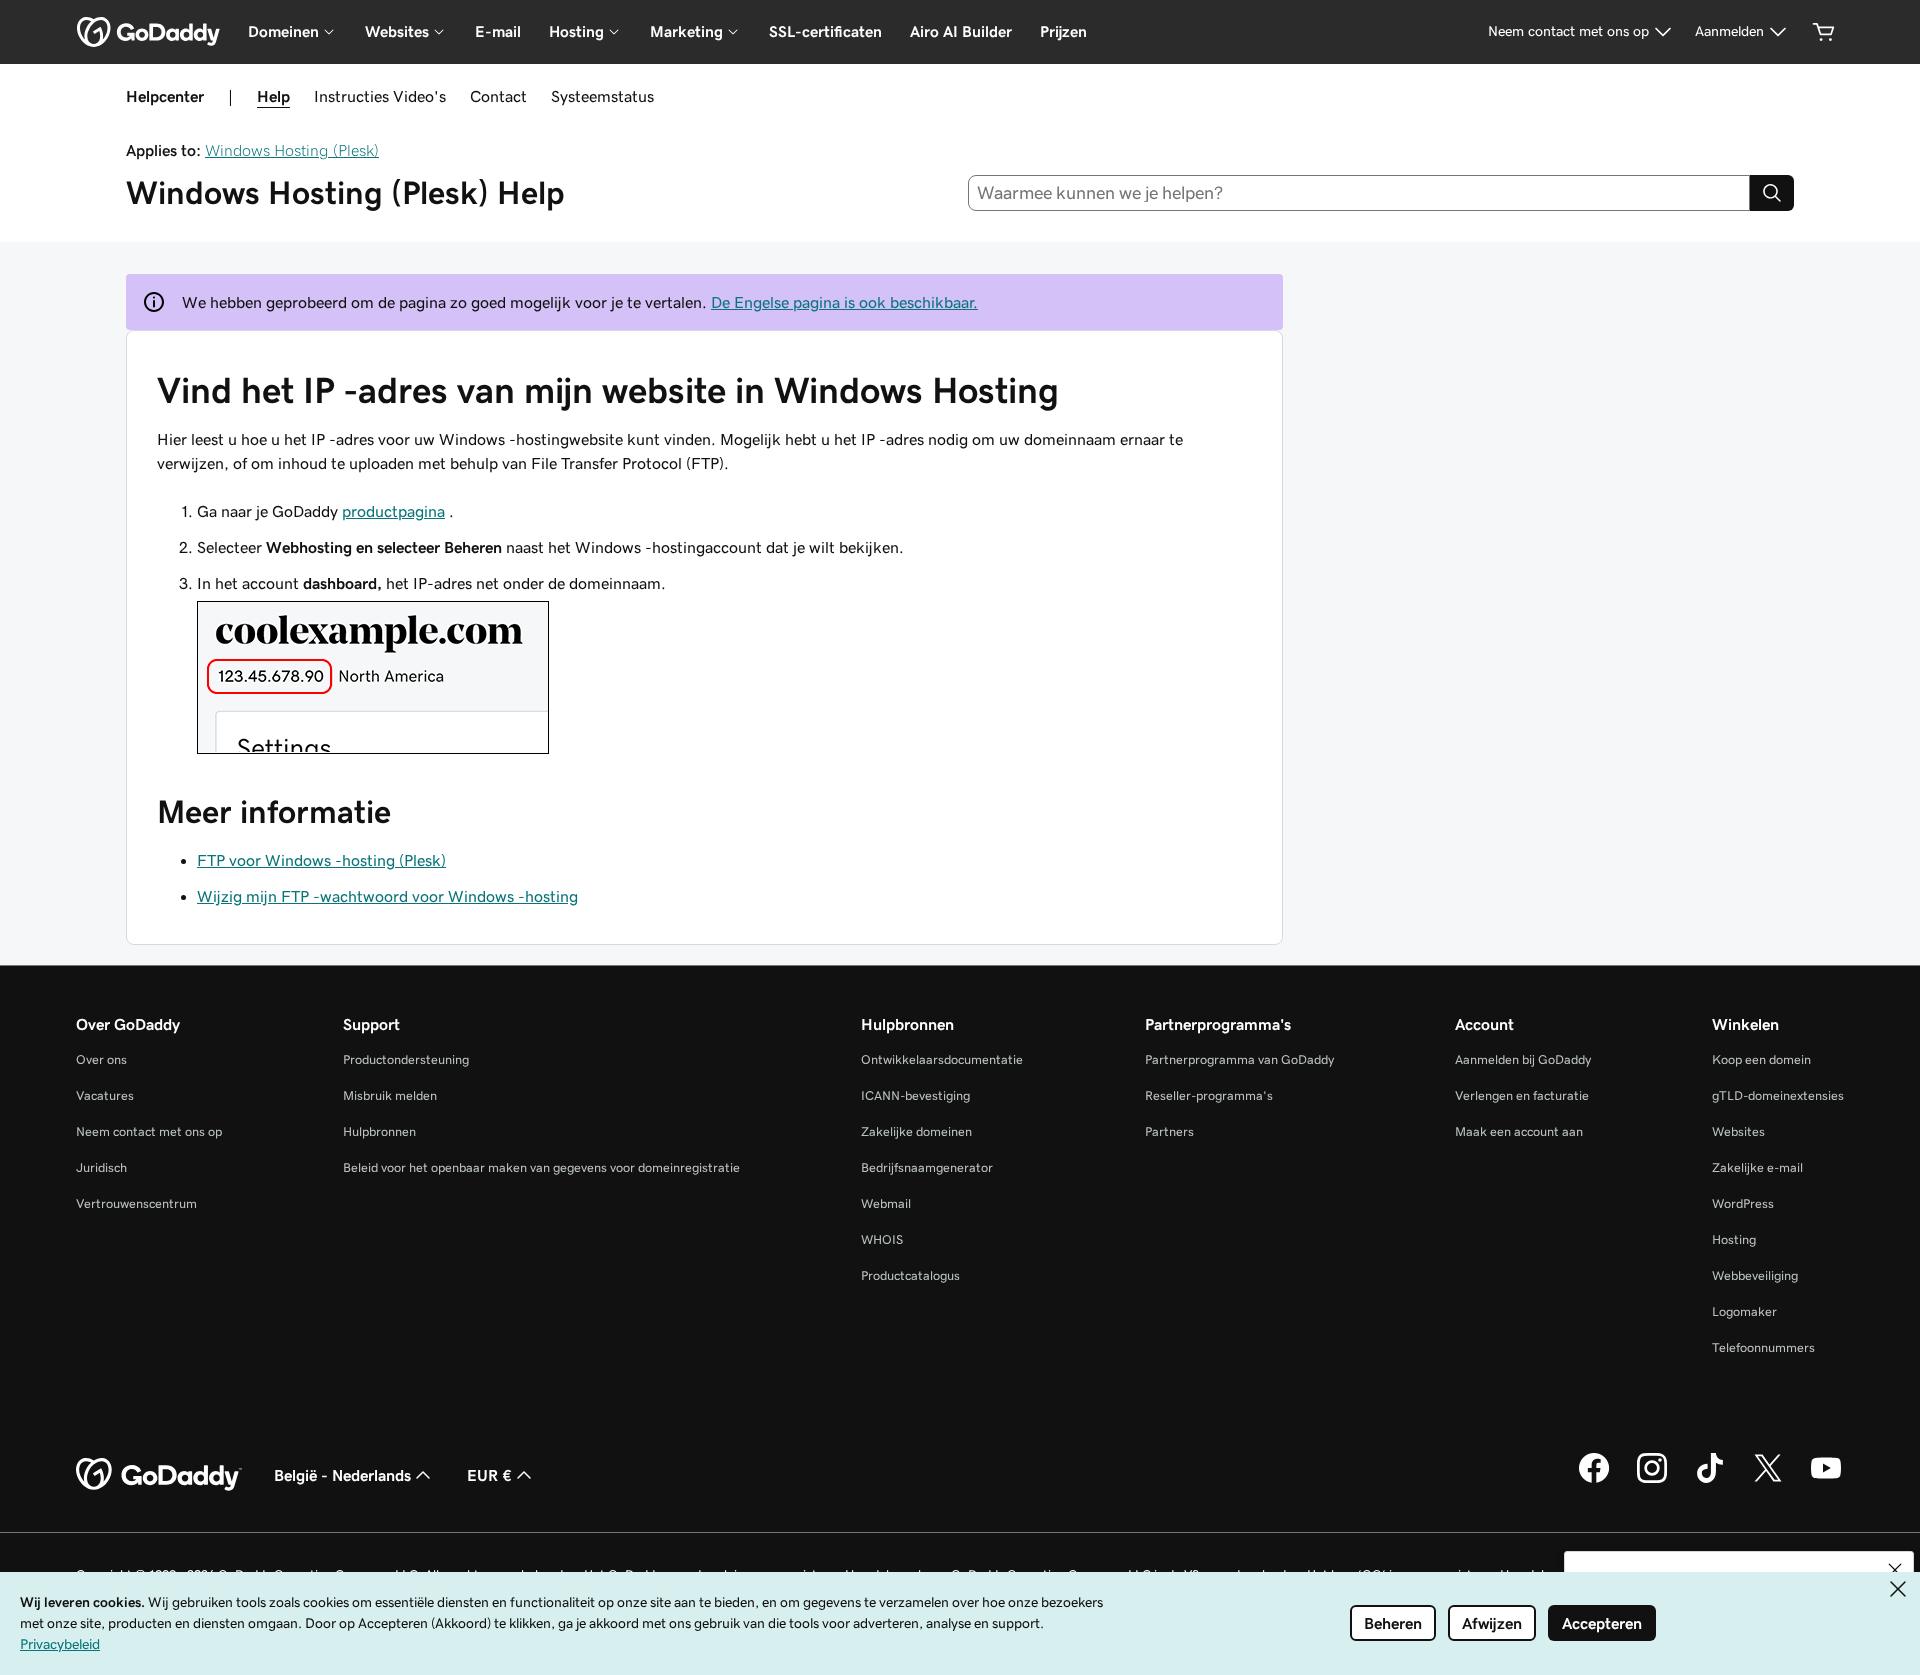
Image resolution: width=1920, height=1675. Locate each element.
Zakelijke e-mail (1757, 1167)
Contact (498, 96)
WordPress (1743, 1203)
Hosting (1734, 1239)
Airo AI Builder (961, 31)
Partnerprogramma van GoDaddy (1239, 1059)
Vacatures (105, 1095)
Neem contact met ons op (149, 1131)
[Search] (1772, 193)
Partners (1169, 1131)
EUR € (489, 1475)
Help (273, 96)
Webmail (886, 1203)
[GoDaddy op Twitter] (1768, 1480)
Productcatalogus (910, 1275)
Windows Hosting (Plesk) (292, 150)
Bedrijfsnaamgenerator (927, 1167)
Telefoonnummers (1763, 1347)
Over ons (101, 1059)
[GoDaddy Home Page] (159, 1475)
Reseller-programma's (1209, 1095)
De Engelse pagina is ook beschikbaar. (844, 302)
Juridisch (101, 1167)
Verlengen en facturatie (1522, 1095)
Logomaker (1744, 1311)
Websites (1738, 1131)
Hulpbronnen (379, 1131)
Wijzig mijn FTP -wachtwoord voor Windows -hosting (387, 896)
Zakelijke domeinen (916, 1131)
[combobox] (1359, 193)
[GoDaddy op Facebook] (1594, 1480)
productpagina (393, 511)
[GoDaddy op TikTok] (1710, 1480)
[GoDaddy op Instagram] (1652, 1480)
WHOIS (882, 1239)
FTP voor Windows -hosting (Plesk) (321, 860)
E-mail (498, 31)
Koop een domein (1761, 1059)
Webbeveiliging (1755, 1275)
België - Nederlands (342, 1475)
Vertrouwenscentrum (136, 1203)
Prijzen (1063, 31)
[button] (1895, 1570)
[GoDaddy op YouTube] (1826, 1480)
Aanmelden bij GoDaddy (1523, 1059)
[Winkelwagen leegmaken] (1824, 32)
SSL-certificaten (825, 31)
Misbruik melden (390, 1095)
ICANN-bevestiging (915, 1095)
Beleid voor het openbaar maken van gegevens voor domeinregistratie (541, 1167)
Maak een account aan (1519, 1131)
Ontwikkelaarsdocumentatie (942, 1059)
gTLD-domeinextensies (1778, 1095)
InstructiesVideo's (380, 96)
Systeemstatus (602, 96)
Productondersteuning (406, 1059)
